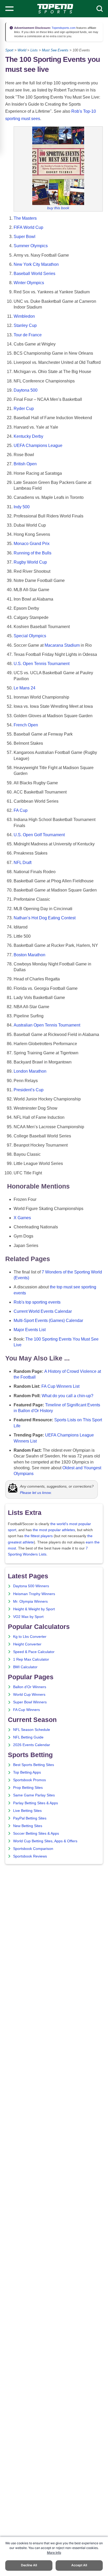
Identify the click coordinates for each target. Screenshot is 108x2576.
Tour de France (28, 335)
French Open (26, 725)
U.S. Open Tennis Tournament (42, 664)
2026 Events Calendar (32, 1745)
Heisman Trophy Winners (34, 1594)
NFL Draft (23, 863)
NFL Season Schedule (32, 1730)
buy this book (58, 208)
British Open (25, 464)
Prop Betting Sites (28, 1788)
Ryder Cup (24, 409)
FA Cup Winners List (60, 1386)
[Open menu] (9, 9)
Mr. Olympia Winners (30, 1602)
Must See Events (55, 50)
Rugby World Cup (30, 562)
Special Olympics (30, 636)
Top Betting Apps (27, 1772)
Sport (9, 50)
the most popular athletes (54, 1530)
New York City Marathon (36, 264)
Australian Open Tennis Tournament (47, 1025)
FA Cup (21, 810)
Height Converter (27, 1644)
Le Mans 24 (25, 688)
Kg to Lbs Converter (30, 1637)
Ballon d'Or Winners (30, 1687)
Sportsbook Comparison (33, 1849)
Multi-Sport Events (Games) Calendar (48, 1321)
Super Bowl (25, 237)
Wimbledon (24, 316)
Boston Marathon (29, 955)
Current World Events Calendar (43, 1311)
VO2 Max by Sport (28, 1617)
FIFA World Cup (28, 227)
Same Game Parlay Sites (34, 1795)
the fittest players (39, 1536)
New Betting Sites (28, 1826)
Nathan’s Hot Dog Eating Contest (45, 918)
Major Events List (30, 1330)
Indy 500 (22, 507)
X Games (22, 1218)
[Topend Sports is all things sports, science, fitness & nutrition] (55, 9)
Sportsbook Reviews (30, 1856)
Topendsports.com (63, 28)
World (22, 50)
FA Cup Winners (26, 1710)
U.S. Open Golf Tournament (39, 835)
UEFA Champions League (38, 445)
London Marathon (30, 1071)
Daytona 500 (26, 390)
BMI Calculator (25, 1667)
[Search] (100, 9)
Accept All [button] (79, 2565)
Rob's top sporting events (37, 1302)
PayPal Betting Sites (30, 1818)
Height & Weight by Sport (34, 1609)
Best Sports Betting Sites (34, 1765)
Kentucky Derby (28, 436)
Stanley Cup (25, 325)
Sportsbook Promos (29, 1780)
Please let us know (35, 1493)
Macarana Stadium (62, 645)
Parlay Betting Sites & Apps (36, 1803)
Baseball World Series (34, 274)
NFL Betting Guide (28, 1737)
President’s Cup (29, 1090)
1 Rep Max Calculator (31, 1659)
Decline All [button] (29, 2565)
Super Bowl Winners (30, 1702)
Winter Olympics (29, 283)
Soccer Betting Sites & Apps (36, 1834)
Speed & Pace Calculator (34, 1652)
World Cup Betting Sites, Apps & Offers (45, 1841)
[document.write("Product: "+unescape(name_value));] (58, 166)
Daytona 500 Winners (31, 1586)
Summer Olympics (31, 246)
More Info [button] (54, 2553)
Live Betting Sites (27, 1811)
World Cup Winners (29, 1695)
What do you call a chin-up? (67, 1396)
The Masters (25, 218)
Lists (34, 50)
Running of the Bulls (33, 553)
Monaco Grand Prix (32, 544)
